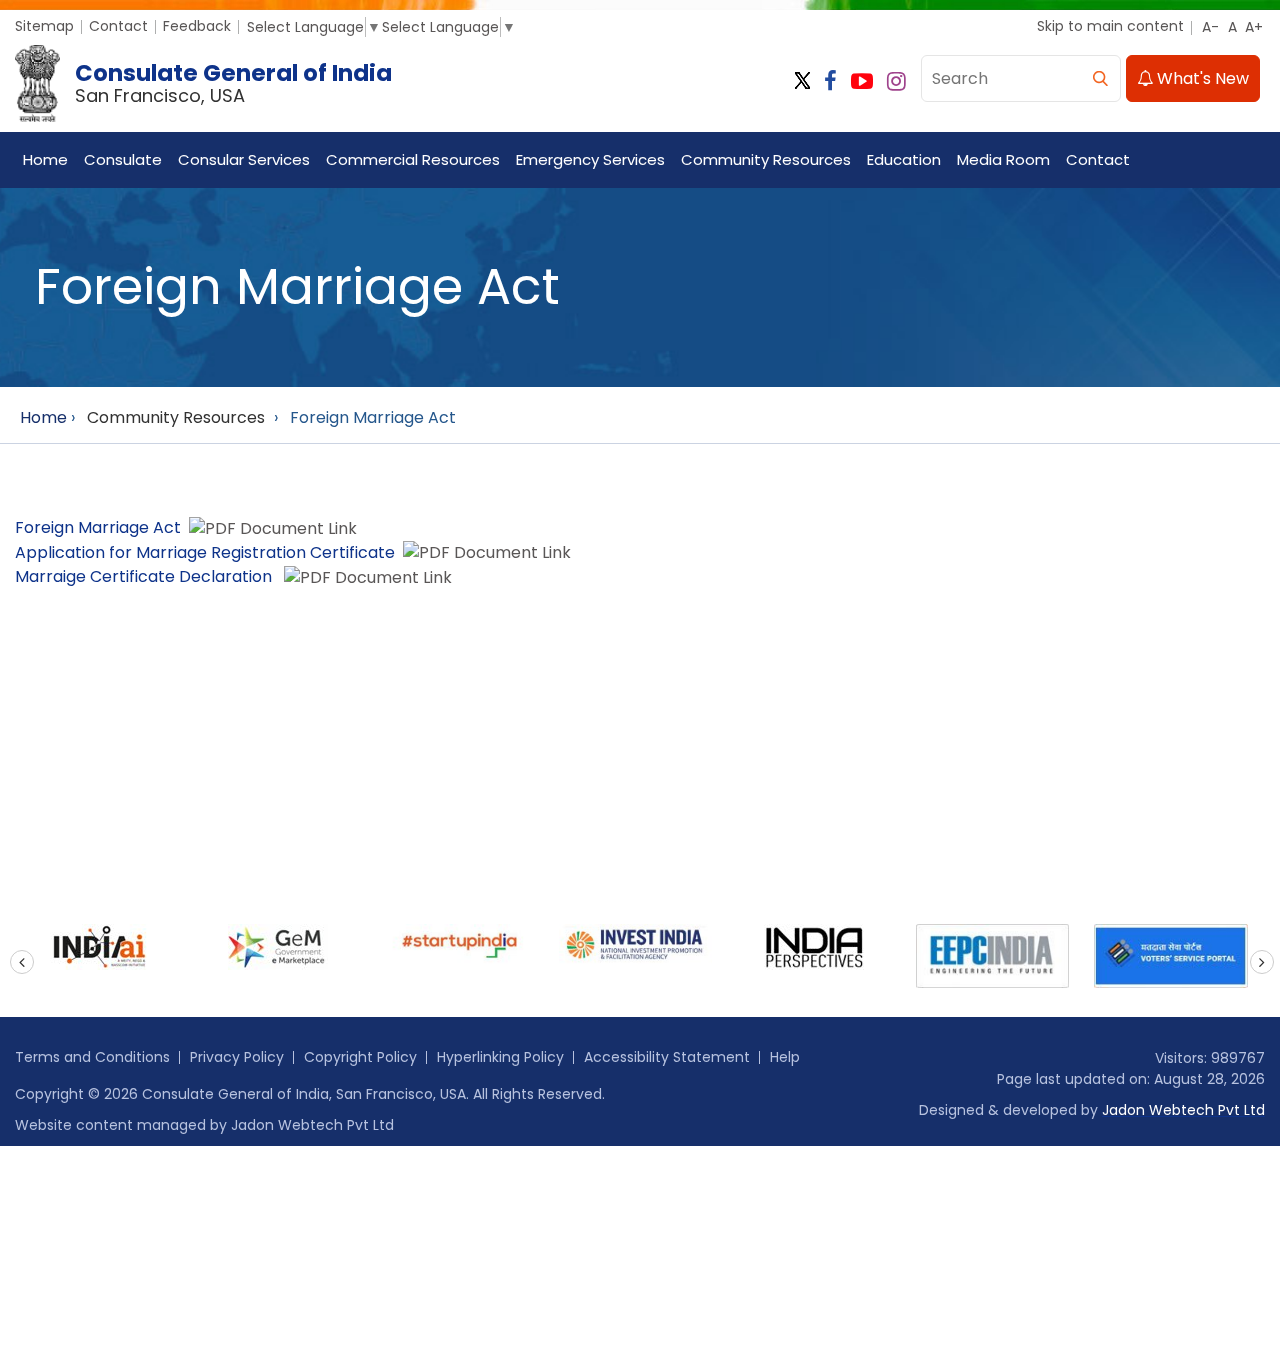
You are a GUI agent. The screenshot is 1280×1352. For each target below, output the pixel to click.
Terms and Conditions (92, 1057)
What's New (1201, 78)
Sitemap (44, 26)
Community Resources (766, 159)
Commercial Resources (413, 159)
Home (45, 159)
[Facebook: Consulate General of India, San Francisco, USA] (830, 81)
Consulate (123, 159)
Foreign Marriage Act (98, 527)
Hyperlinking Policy (500, 1057)
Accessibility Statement (667, 1057)
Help (785, 1057)
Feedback (197, 26)
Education (904, 159)
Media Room (1003, 159)
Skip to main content (1110, 26)
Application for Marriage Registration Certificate (205, 552)
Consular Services (244, 159)
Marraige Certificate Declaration (145, 576)
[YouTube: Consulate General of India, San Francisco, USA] (862, 81)
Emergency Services (590, 159)
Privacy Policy (237, 1057)
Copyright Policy (360, 1057)
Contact (118, 26)
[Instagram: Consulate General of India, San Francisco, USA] (896, 81)
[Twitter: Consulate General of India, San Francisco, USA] (802, 81)
